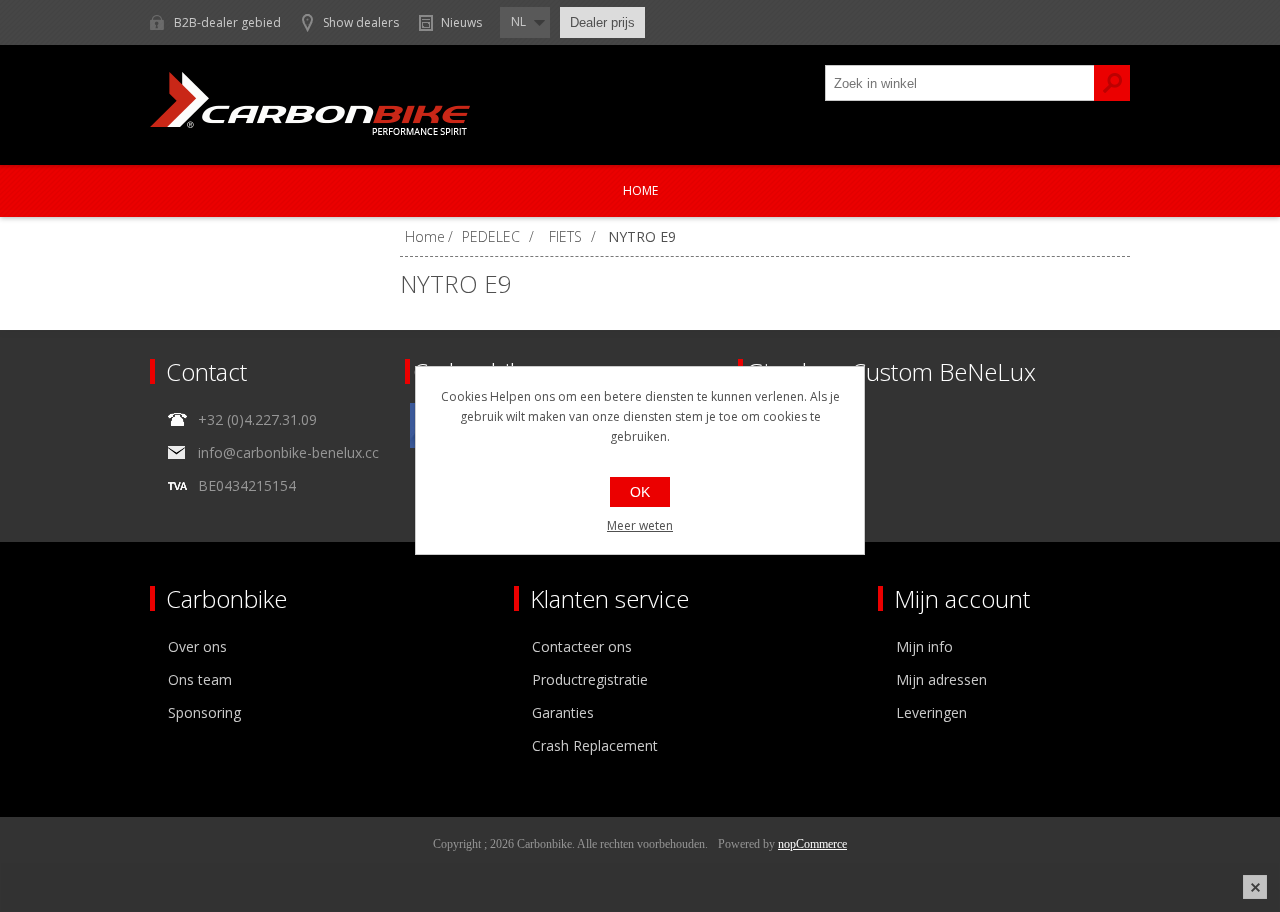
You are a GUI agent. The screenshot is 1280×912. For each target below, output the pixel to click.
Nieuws (461, 22)
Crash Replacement (595, 745)
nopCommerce (812, 844)
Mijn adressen (941, 679)
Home (640, 190)
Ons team (200, 679)
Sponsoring (204, 712)
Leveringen (931, 712)
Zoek (1112, 83)
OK (640, 492)
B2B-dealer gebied (227, 22)
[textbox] (960, 83)
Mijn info (924, 646)
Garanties (563, 712)
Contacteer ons (582, 646)
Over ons (197, 646)
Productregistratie (590, 679)
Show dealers (361, 22)
